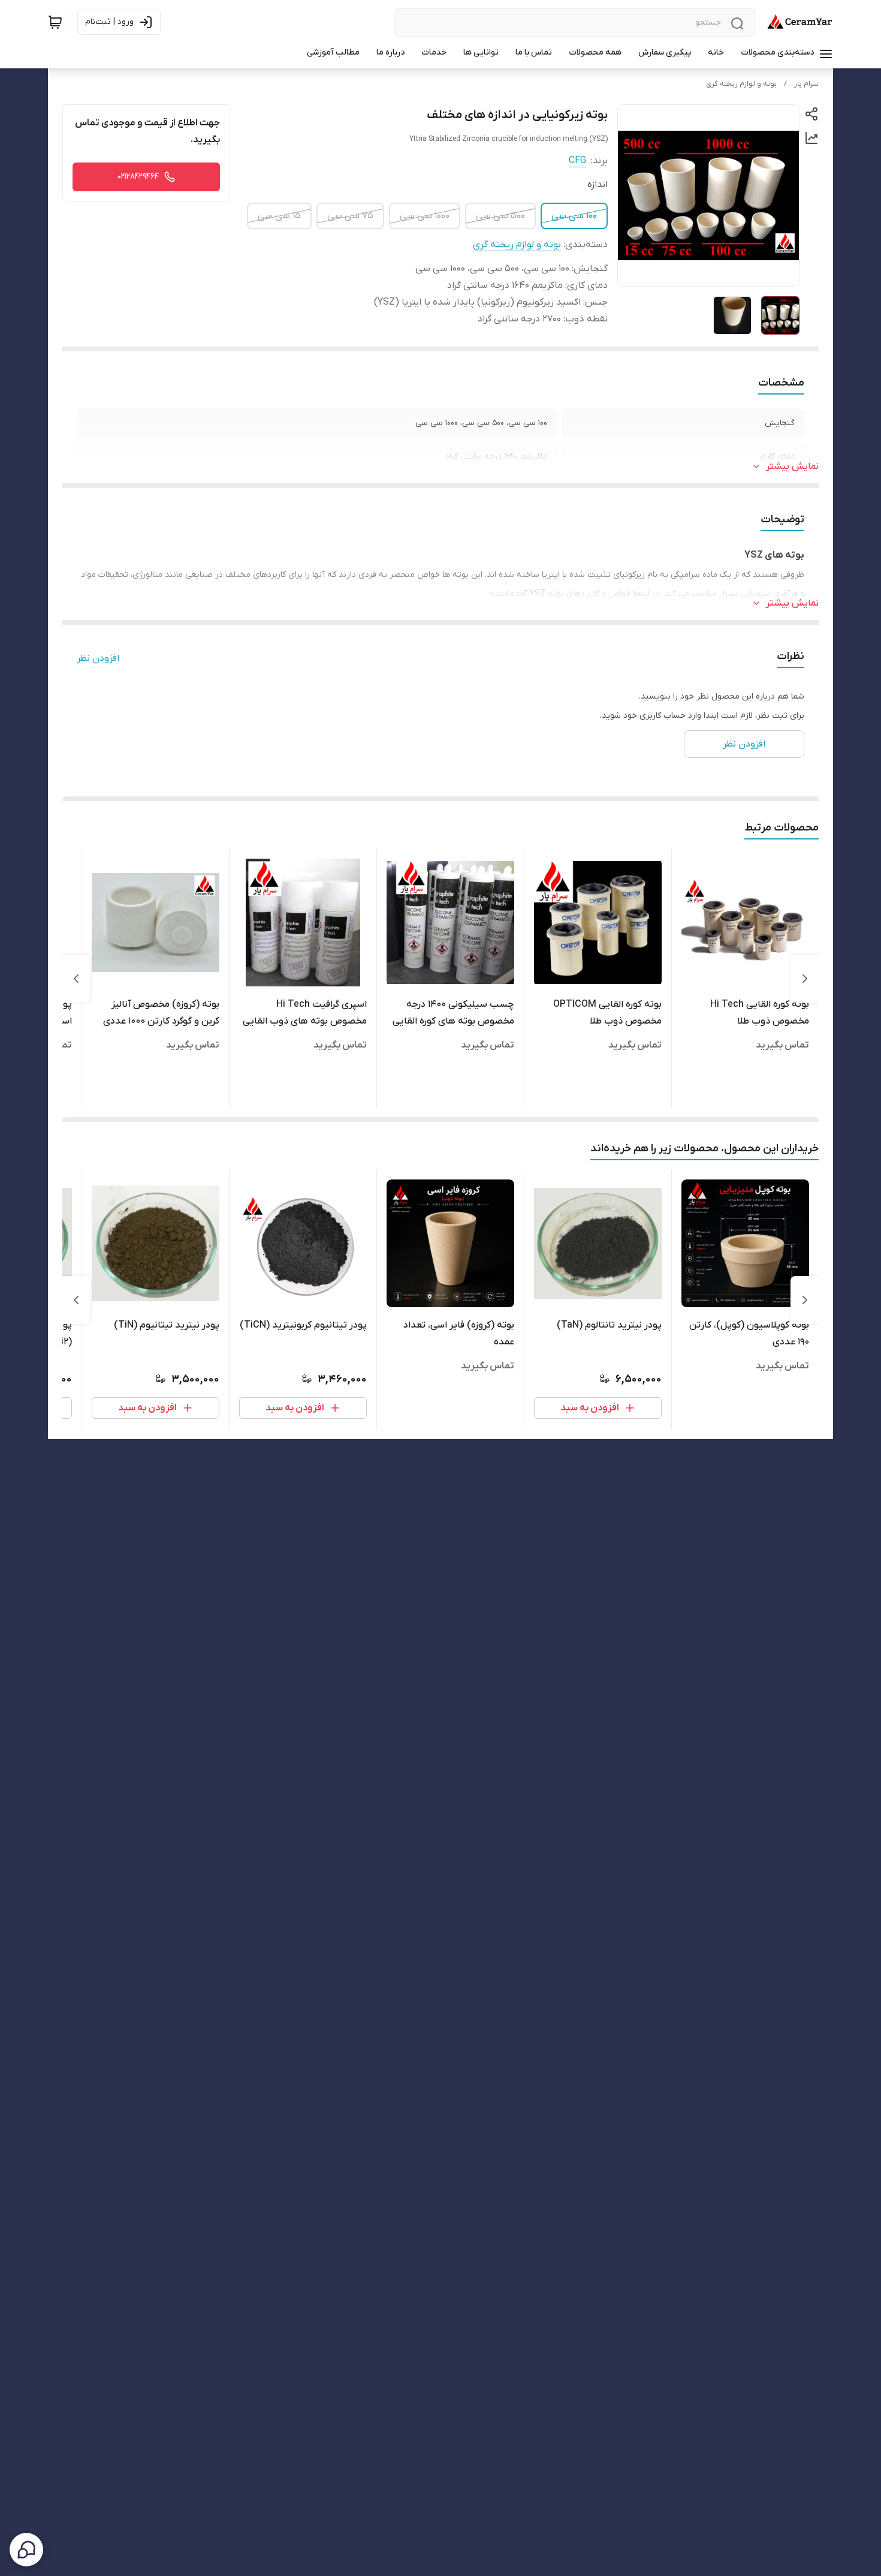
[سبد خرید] (55, 22)
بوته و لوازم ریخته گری (741, 84)
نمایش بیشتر (792, 467)
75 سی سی (350, 216)
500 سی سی (500, 216)
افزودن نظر (98, 658)
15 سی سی (279, 216)
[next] (76, 979)
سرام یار (806, 84)
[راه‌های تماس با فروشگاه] (26, 2550)
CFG (577, 161)
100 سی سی (574, 216)
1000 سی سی (425, 216)
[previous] (805, 979)
